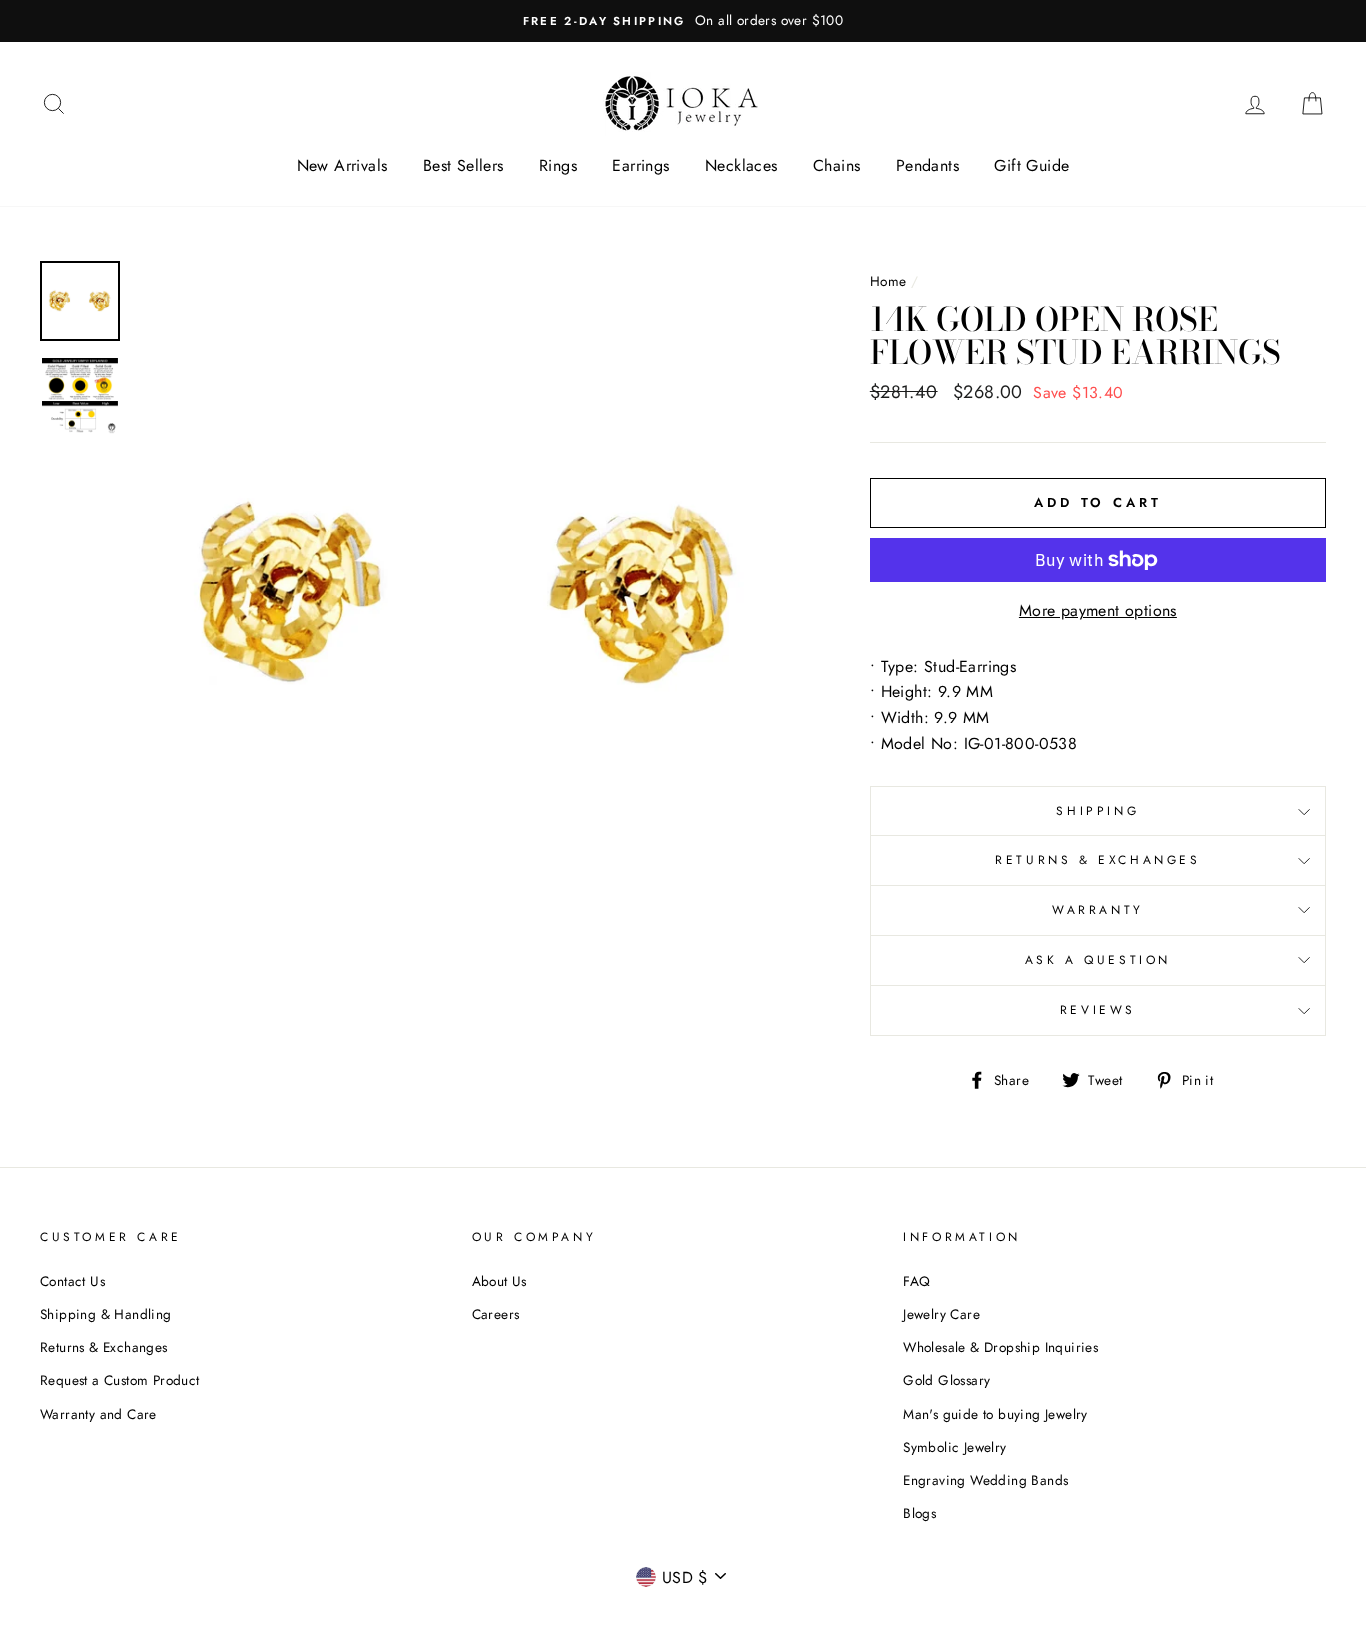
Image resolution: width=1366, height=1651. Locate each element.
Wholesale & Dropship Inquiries (1000, 1347)
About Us (499, 1281)
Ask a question (1098, 960)
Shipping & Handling (106, 1314)
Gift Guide (1031, 165)
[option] (683, 21)
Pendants (927, 165)
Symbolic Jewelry (954, 1447)
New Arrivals (342, 165)
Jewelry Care (941, 1314)
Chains (836, 165)
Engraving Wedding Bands (985, 1480)
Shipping (1097, 811)
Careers (496, 1314)
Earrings (640, 165)
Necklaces (741, 165)
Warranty (1098, 910)
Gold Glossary (946, 1380)
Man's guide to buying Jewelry (995, 1414)
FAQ (916, 1281)
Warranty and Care (98, 1414)
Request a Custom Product (120, 1380)
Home (888, 281)
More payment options (1098, 610)
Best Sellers (463, 165)
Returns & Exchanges (1097, 860)
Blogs (919, 1513)
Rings (558, 165)
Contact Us (72, 1281)
